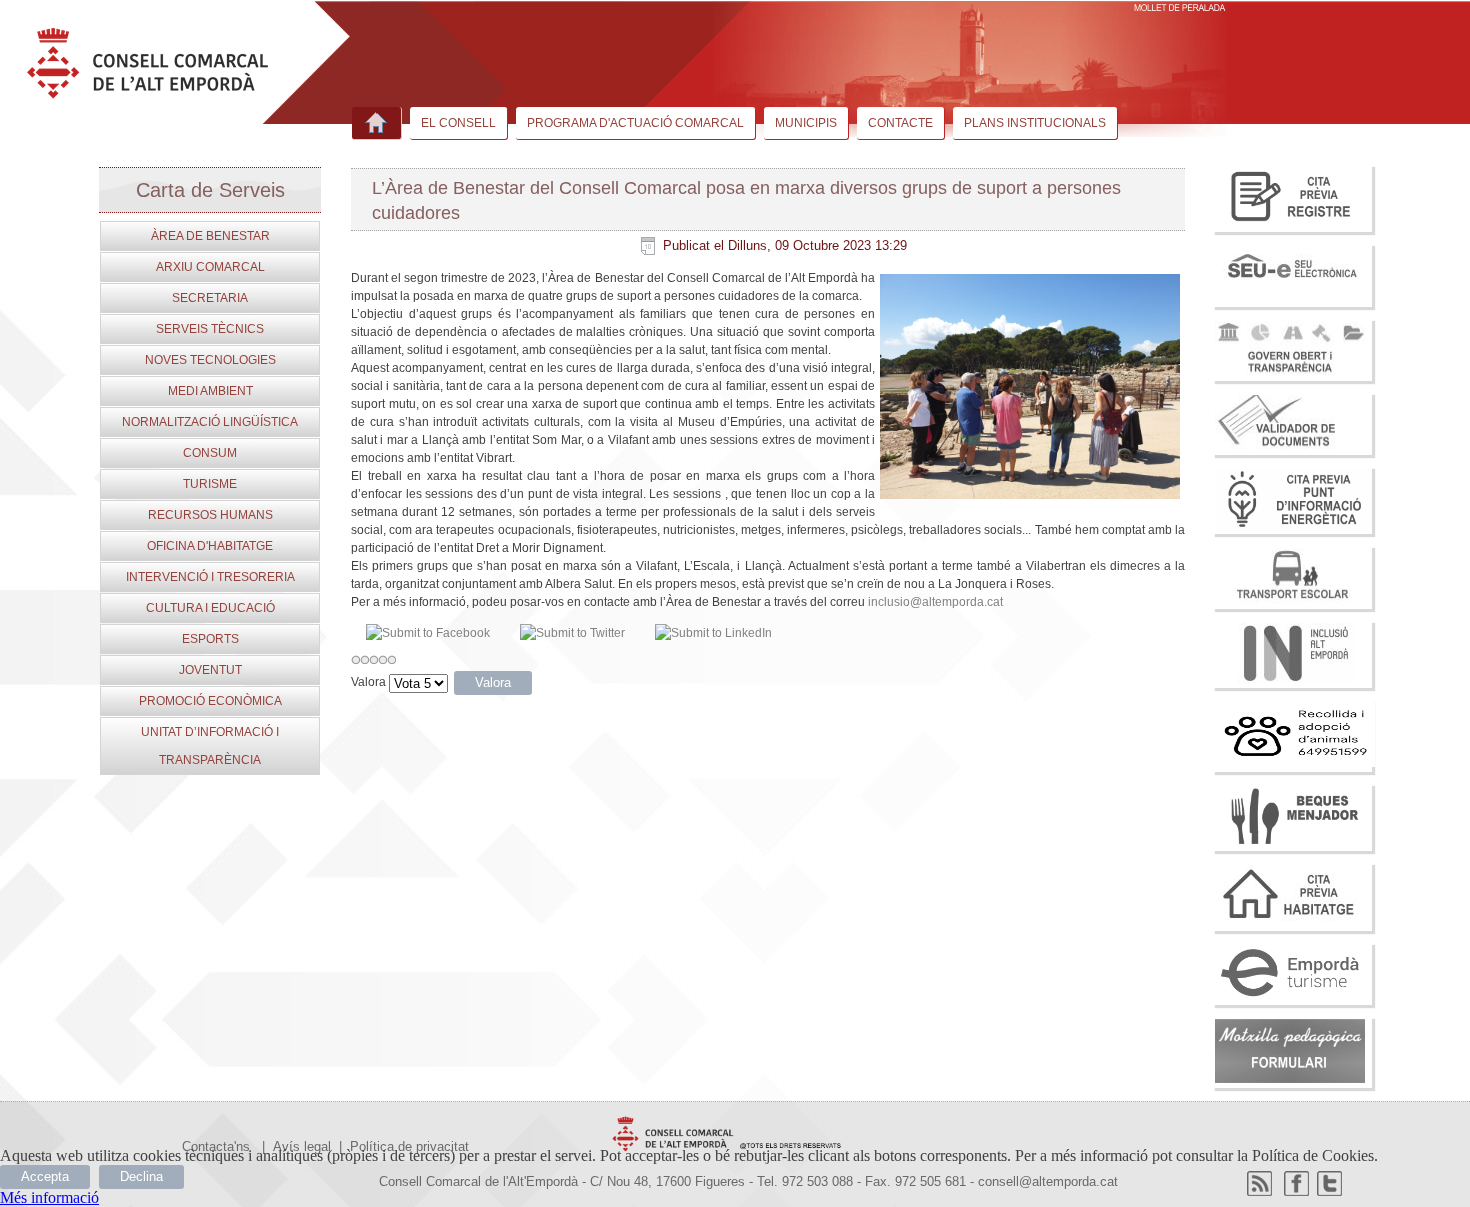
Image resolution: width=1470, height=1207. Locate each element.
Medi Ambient (210, 391)
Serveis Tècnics (210, 329)
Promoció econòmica (210, 701)
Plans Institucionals (1035, 123)
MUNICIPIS (806, 123)
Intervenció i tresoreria (210, 577)
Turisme (210, 484)
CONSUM (210, 453)
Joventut (210, 670)
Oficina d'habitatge (210, 546)
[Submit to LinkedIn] (713, 633)
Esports (210, 639)
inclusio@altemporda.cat (935, 602)
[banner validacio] (1290, 445)
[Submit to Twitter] (572, 633)
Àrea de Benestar (210, 236)
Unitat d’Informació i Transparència (210, 746)
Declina (141, 1176)
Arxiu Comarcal (210, 267)
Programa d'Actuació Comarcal (635, 123)
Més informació (49, 1197)
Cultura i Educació (210, 608)
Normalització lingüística (210, 422)
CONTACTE (900, 123)
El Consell (458, 123)
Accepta (45, 1176)
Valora (368, 682)
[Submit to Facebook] (428, 633)
